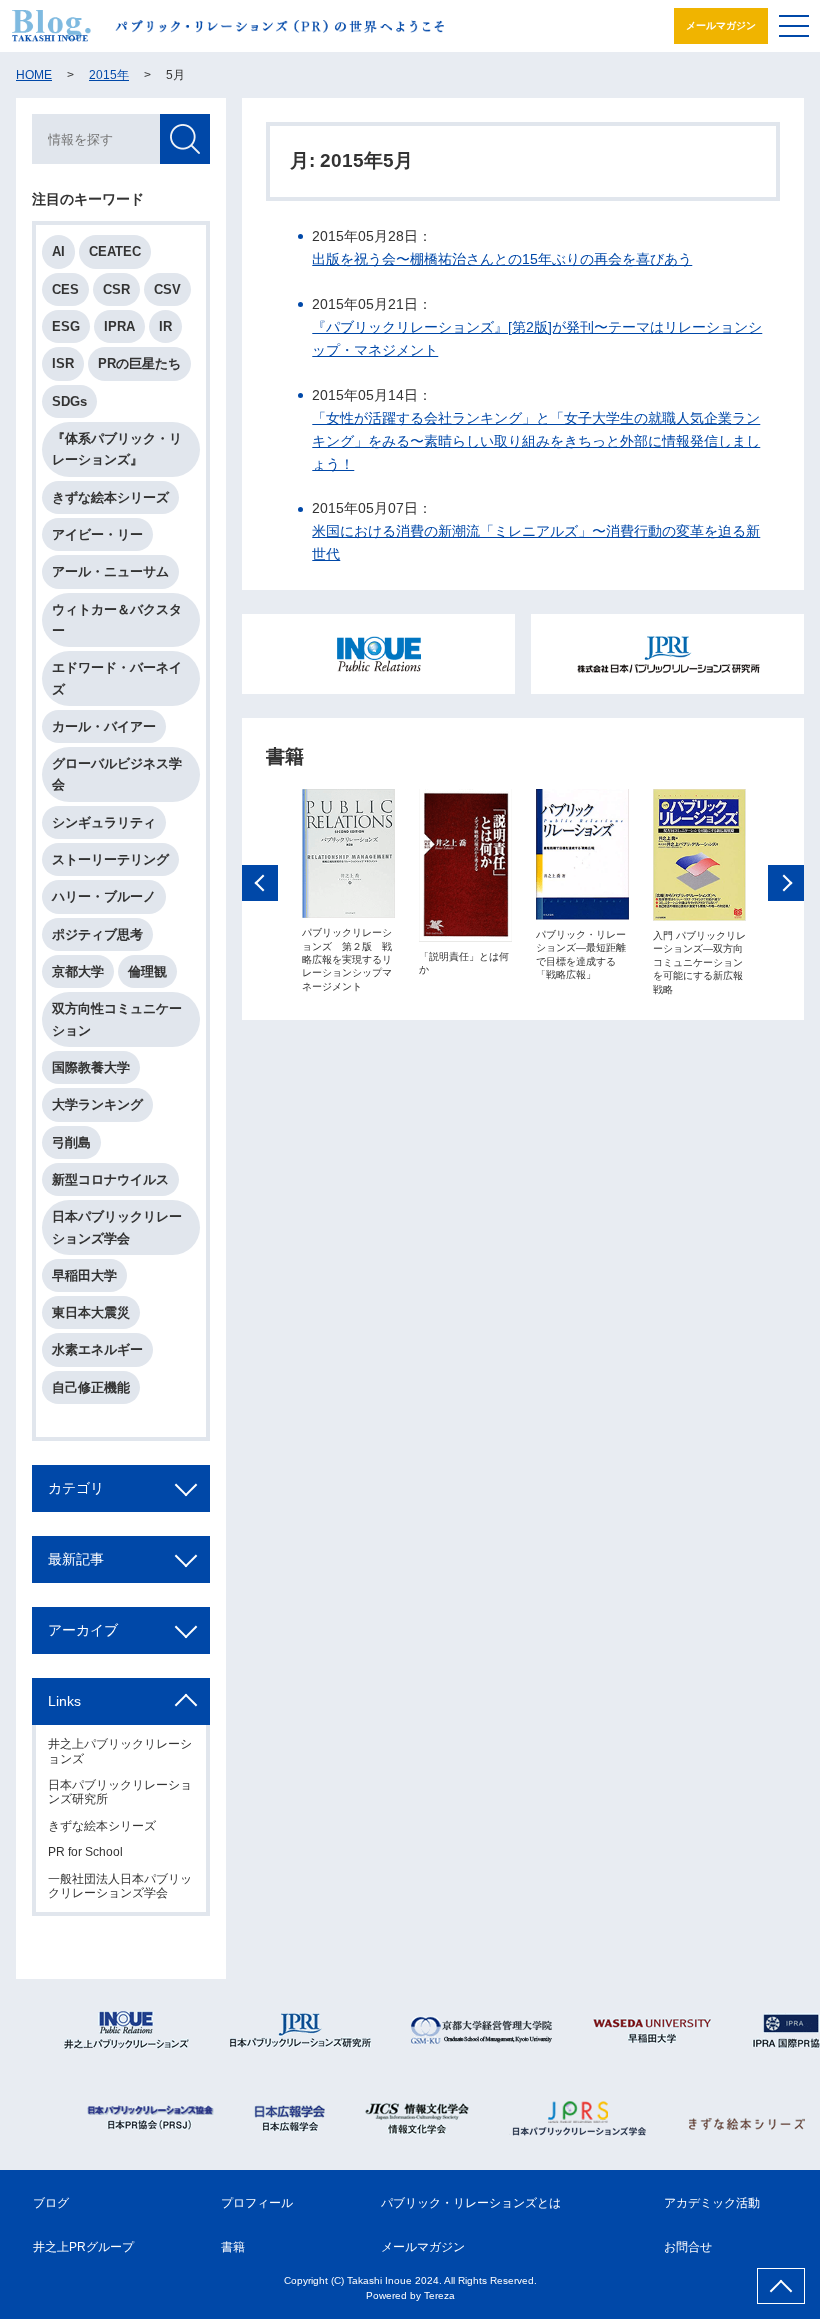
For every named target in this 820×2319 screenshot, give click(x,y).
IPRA (119, 326)
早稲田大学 (84, 1275)
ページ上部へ (781, 2286)
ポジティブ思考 (97, 934)
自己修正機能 (91, 1387)
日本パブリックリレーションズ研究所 (120, 1792)
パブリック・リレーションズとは (471, 2203)
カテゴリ (76, 1488)
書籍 (233, 2247)
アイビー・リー (97, 534)
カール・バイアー (104, 726)
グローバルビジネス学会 (117, 774)
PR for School (85, 1852)
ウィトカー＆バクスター (117, 620)
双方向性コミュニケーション (117, 1019)
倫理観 (147, 971)
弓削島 (71, 1142)
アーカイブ (83, 1630)
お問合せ (688, 2247)
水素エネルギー (97, 1349)
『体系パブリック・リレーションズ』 (117, 449)
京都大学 (78, 971)
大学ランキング (97, 1104)
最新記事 (76, 1559)
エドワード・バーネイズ (117, 678)
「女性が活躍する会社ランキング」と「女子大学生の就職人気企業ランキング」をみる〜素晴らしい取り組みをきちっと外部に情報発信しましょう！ (536, 441)
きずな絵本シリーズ (110, 497)
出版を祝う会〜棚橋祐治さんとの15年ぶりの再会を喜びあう (502, 259)
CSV (167, 289)
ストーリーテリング (110, 859)
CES (65, 289)
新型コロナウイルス (110, 1179)
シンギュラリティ (104, 822)
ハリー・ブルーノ (104, 896)
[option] (348, 891)
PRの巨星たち (139, 363)
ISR (63, 363)
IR (165, 326)
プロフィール (257, 2203)
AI (58, 251)
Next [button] (786, 883)
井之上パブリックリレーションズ (120, 1751)
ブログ (51, 2203)
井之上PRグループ (83, 2247)
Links (64, 1701)
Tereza (439, 2295)
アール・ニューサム (110, 571)
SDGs (69, 401)
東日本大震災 (91, 1312)
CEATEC (115, 251)
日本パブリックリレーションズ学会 (117, 1227)
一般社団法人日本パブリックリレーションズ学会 (120, 1886)
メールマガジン (721, 25)
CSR (116, 289)
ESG (66, 326)
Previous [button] (260, 883)
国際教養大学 (91, 1067)
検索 (185, 139)
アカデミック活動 (712, 2203)
